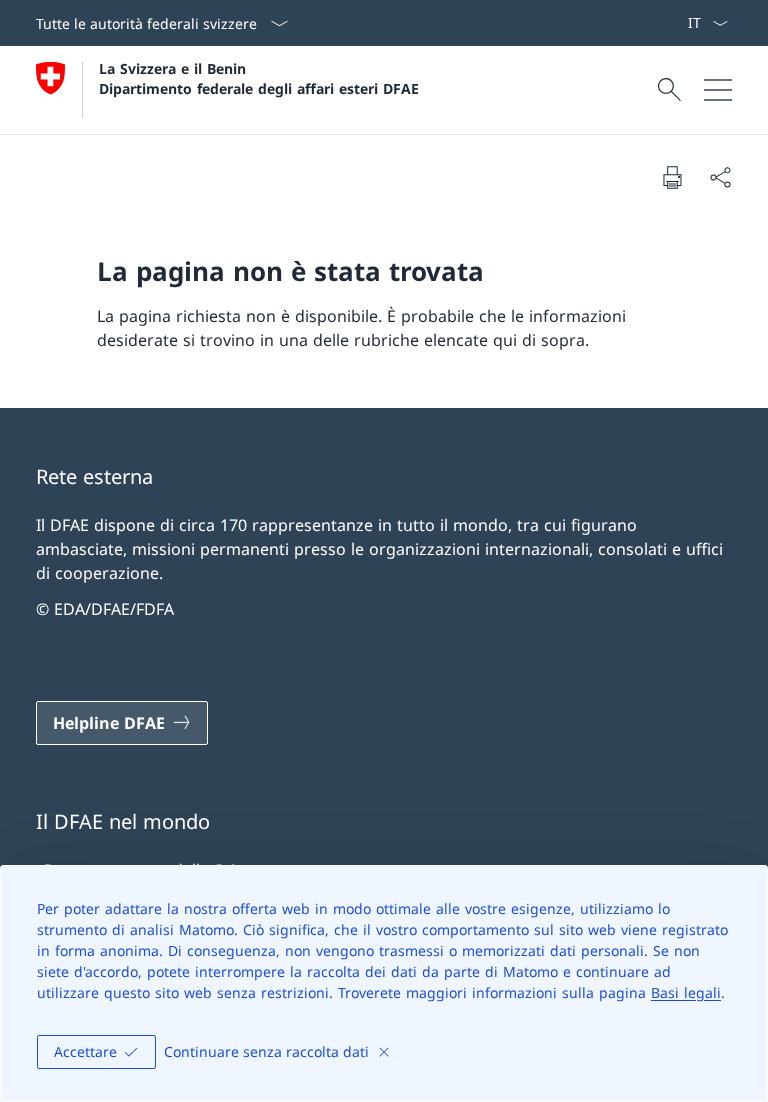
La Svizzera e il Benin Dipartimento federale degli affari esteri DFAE (259, 78)
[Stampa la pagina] (672, 177)
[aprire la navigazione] (718, 90)
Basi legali (686, 992)
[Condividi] (720, 177)
